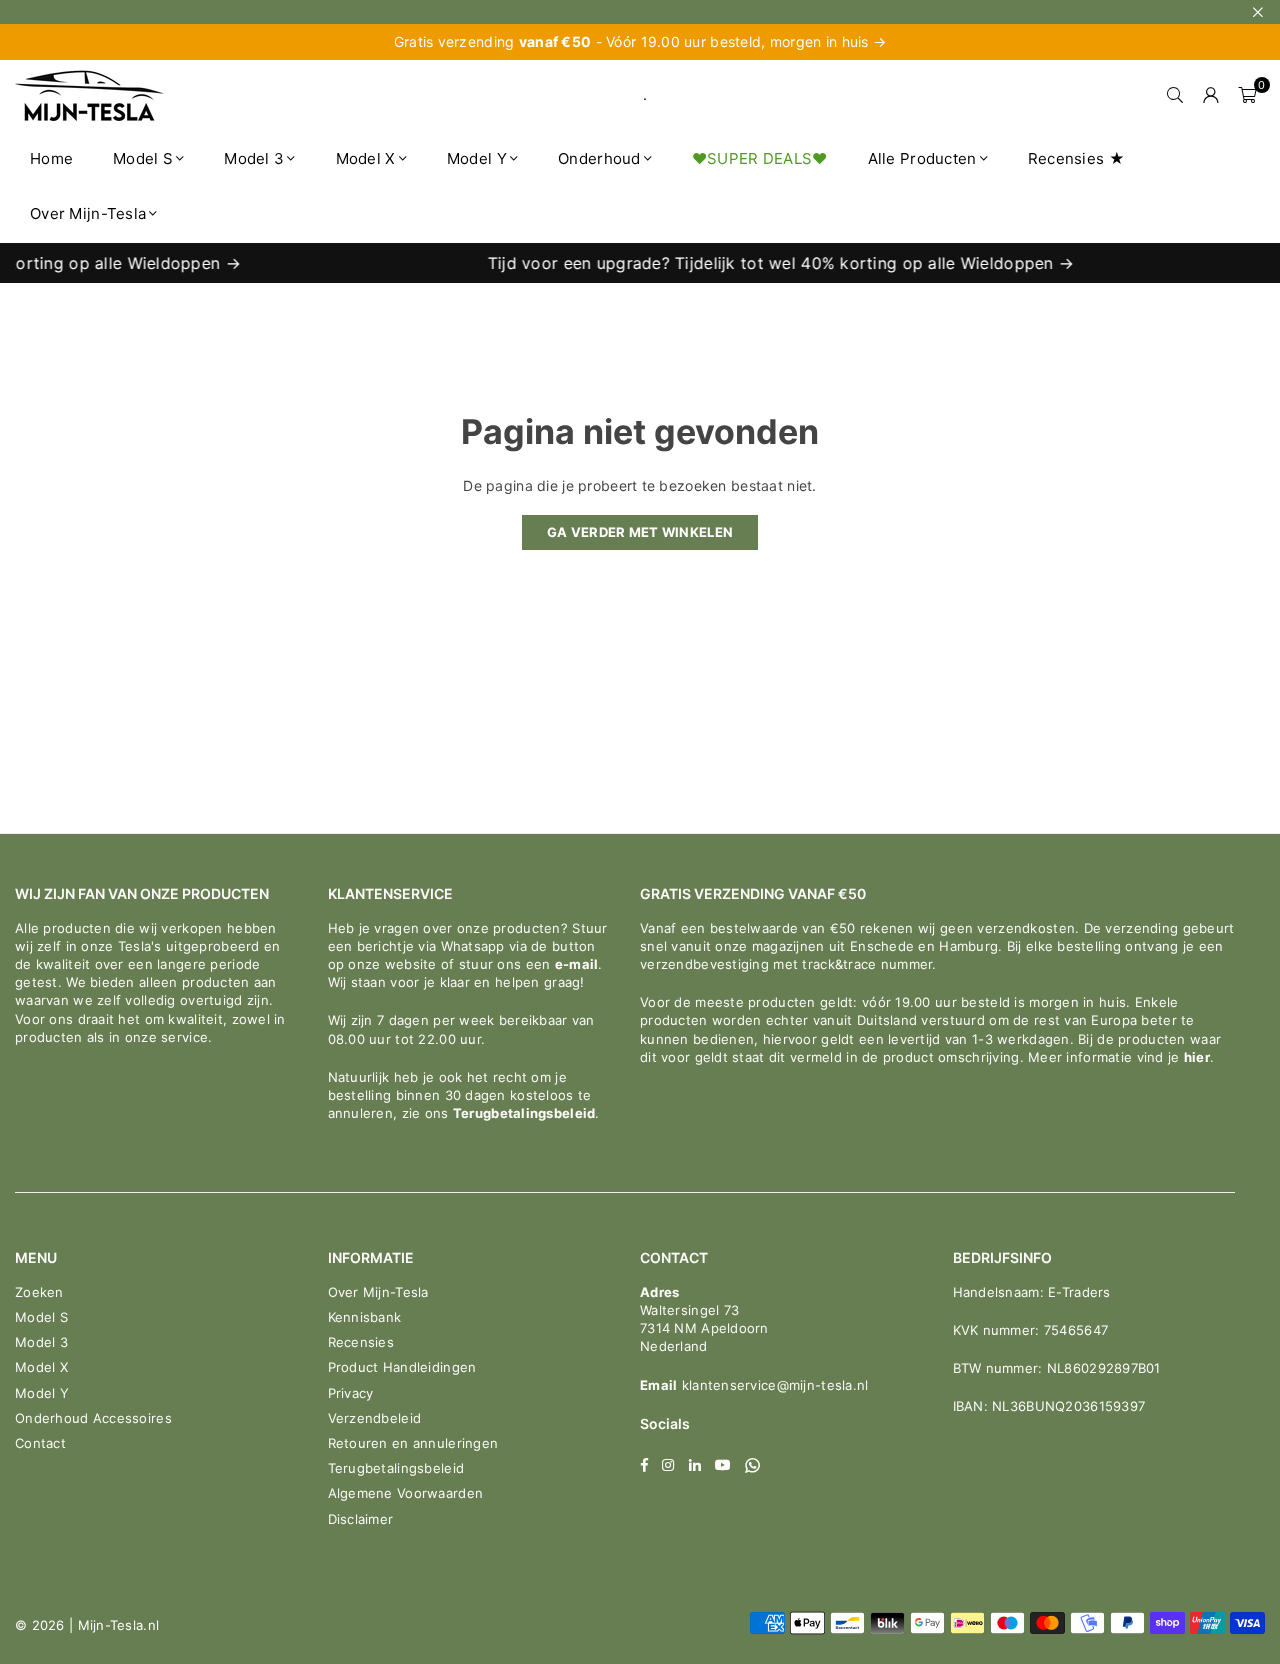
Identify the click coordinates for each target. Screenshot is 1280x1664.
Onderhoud (599, 158)
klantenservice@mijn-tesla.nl (772, 1385)
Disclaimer (361, 1519)
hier (1197, 1057)
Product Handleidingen (402, 1367)
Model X (366, 158)
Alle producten (922, 158)
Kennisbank (365, 1317)
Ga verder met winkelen (640, 532)
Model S (143, 158)
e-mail (577, 964)
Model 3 (254, 158)
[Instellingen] (1211, 95)
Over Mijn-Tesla (88, 213)
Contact (40, 1443)
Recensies (361, 1342)
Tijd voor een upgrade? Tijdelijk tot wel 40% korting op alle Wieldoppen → (762, 263)
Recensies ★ (1076, 158)
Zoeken (39, 1292)
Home (51, 158)
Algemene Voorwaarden (406, 1493)
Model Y (477, 158)
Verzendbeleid (375, 1418)
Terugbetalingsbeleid (524, 1113)
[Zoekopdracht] (1175, 95)
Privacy (351, 1393)
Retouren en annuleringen (413, 1443)
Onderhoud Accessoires (93, 1418)
